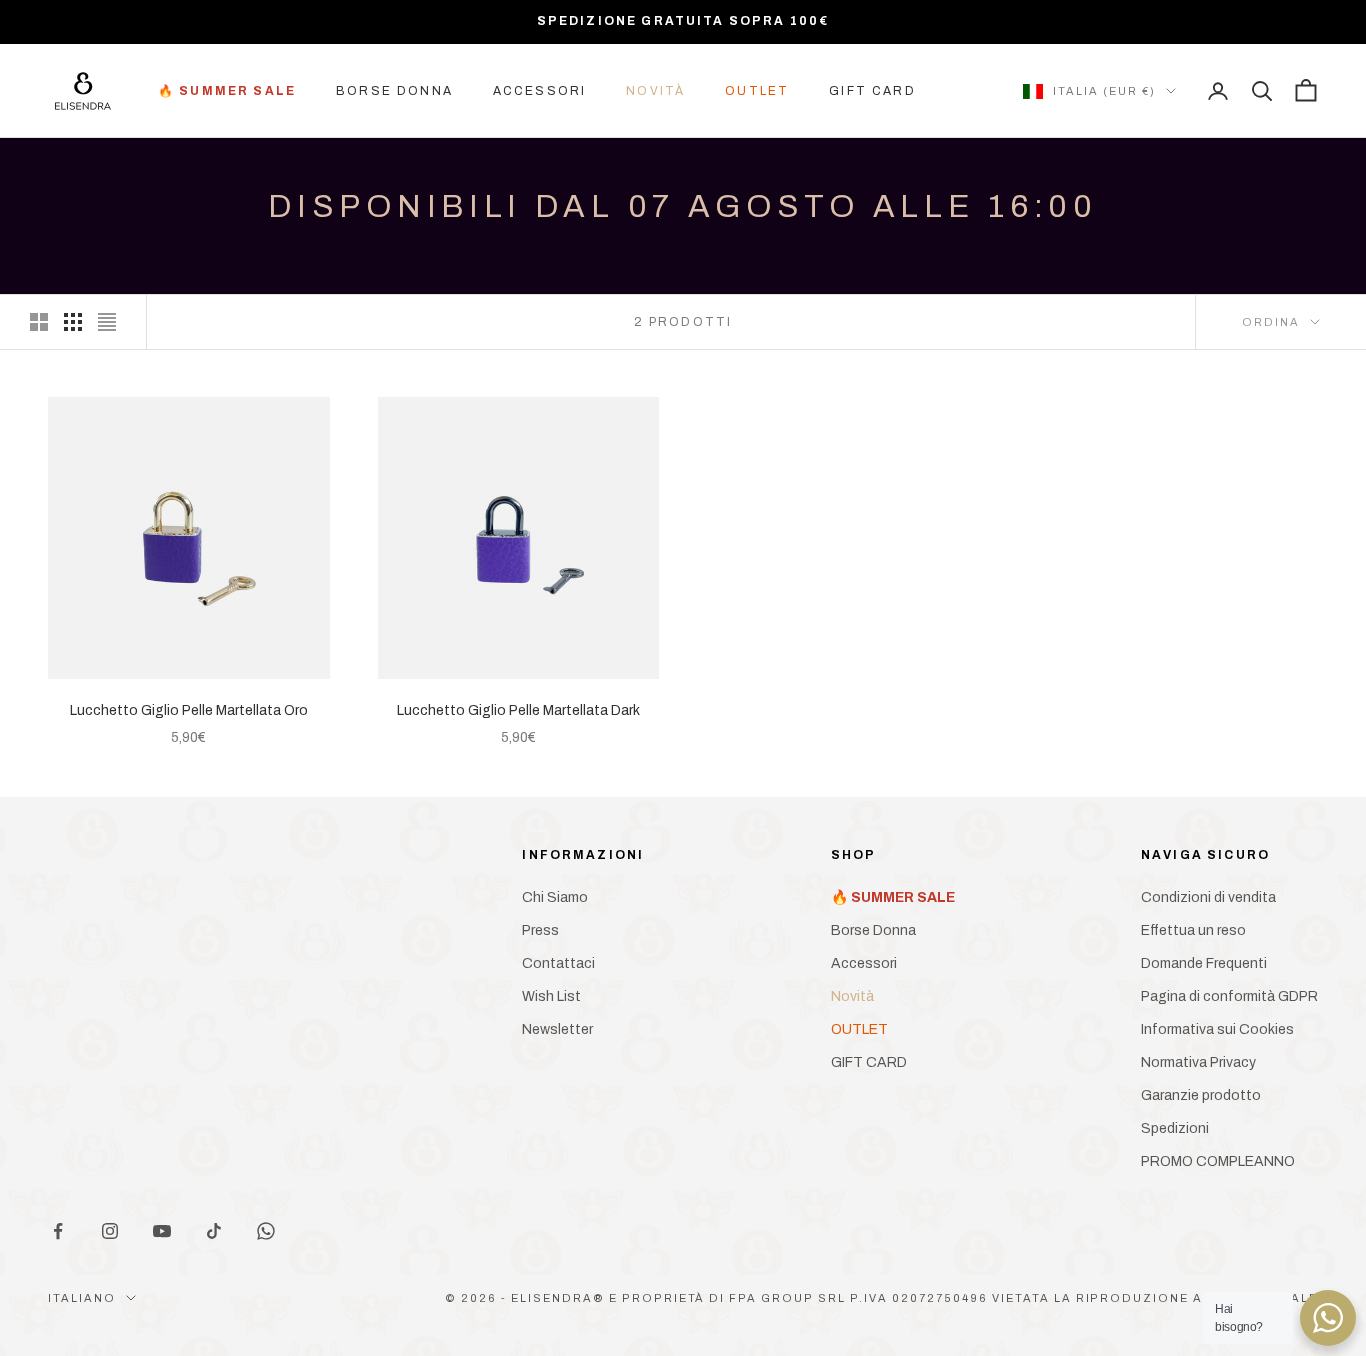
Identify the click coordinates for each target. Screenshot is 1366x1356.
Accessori (539, 91)
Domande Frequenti (1204, 963)
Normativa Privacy (1198, 1062)
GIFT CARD (872, 91)
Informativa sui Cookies (1217, 1029)
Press (540, 930)
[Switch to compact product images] (107, 322)
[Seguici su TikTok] (214, 1231)
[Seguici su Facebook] (58, 1231)
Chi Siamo (555, 897)
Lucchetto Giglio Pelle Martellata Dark (518, 710)
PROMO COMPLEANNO (1218, 1161)
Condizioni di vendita (1208, 897)
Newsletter (557, 1029)
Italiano (82, 1298)
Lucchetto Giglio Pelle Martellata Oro (189, 710)
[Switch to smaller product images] (73, 322)
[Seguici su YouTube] (162, 1231)
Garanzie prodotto (1201, 1095)
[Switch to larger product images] (39, 322)
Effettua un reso (1193, 930)
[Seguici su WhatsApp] (266, 1231)
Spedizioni (1175, 1128)
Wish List (551, 996)
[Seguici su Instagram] (110, 1231)
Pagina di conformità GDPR (1229, 996)
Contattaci (558, 963)
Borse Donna (394, 91)
